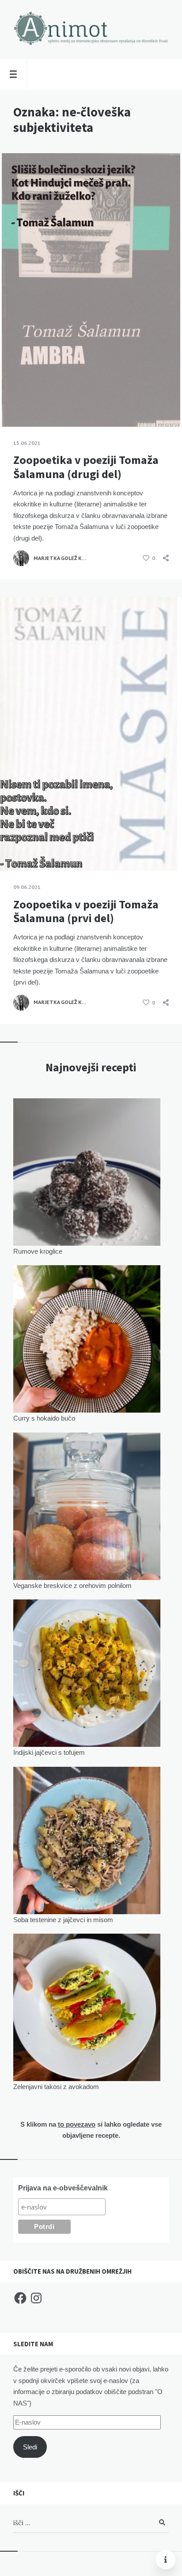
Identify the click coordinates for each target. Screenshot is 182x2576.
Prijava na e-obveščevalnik (63, 2188)
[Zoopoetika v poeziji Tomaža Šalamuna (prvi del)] (13, 849)
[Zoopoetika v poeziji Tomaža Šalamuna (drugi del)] (13, 405)
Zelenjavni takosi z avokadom (56, 2087)
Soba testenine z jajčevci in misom (63, 1920)
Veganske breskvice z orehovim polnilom (72, 1585)
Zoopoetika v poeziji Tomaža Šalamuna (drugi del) (86, 467)
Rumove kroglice (38, 1251)
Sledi (30, 2447)
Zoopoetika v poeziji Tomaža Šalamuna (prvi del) (86, 911)
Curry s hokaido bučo (44, 1418)
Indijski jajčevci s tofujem (49, 1752)
